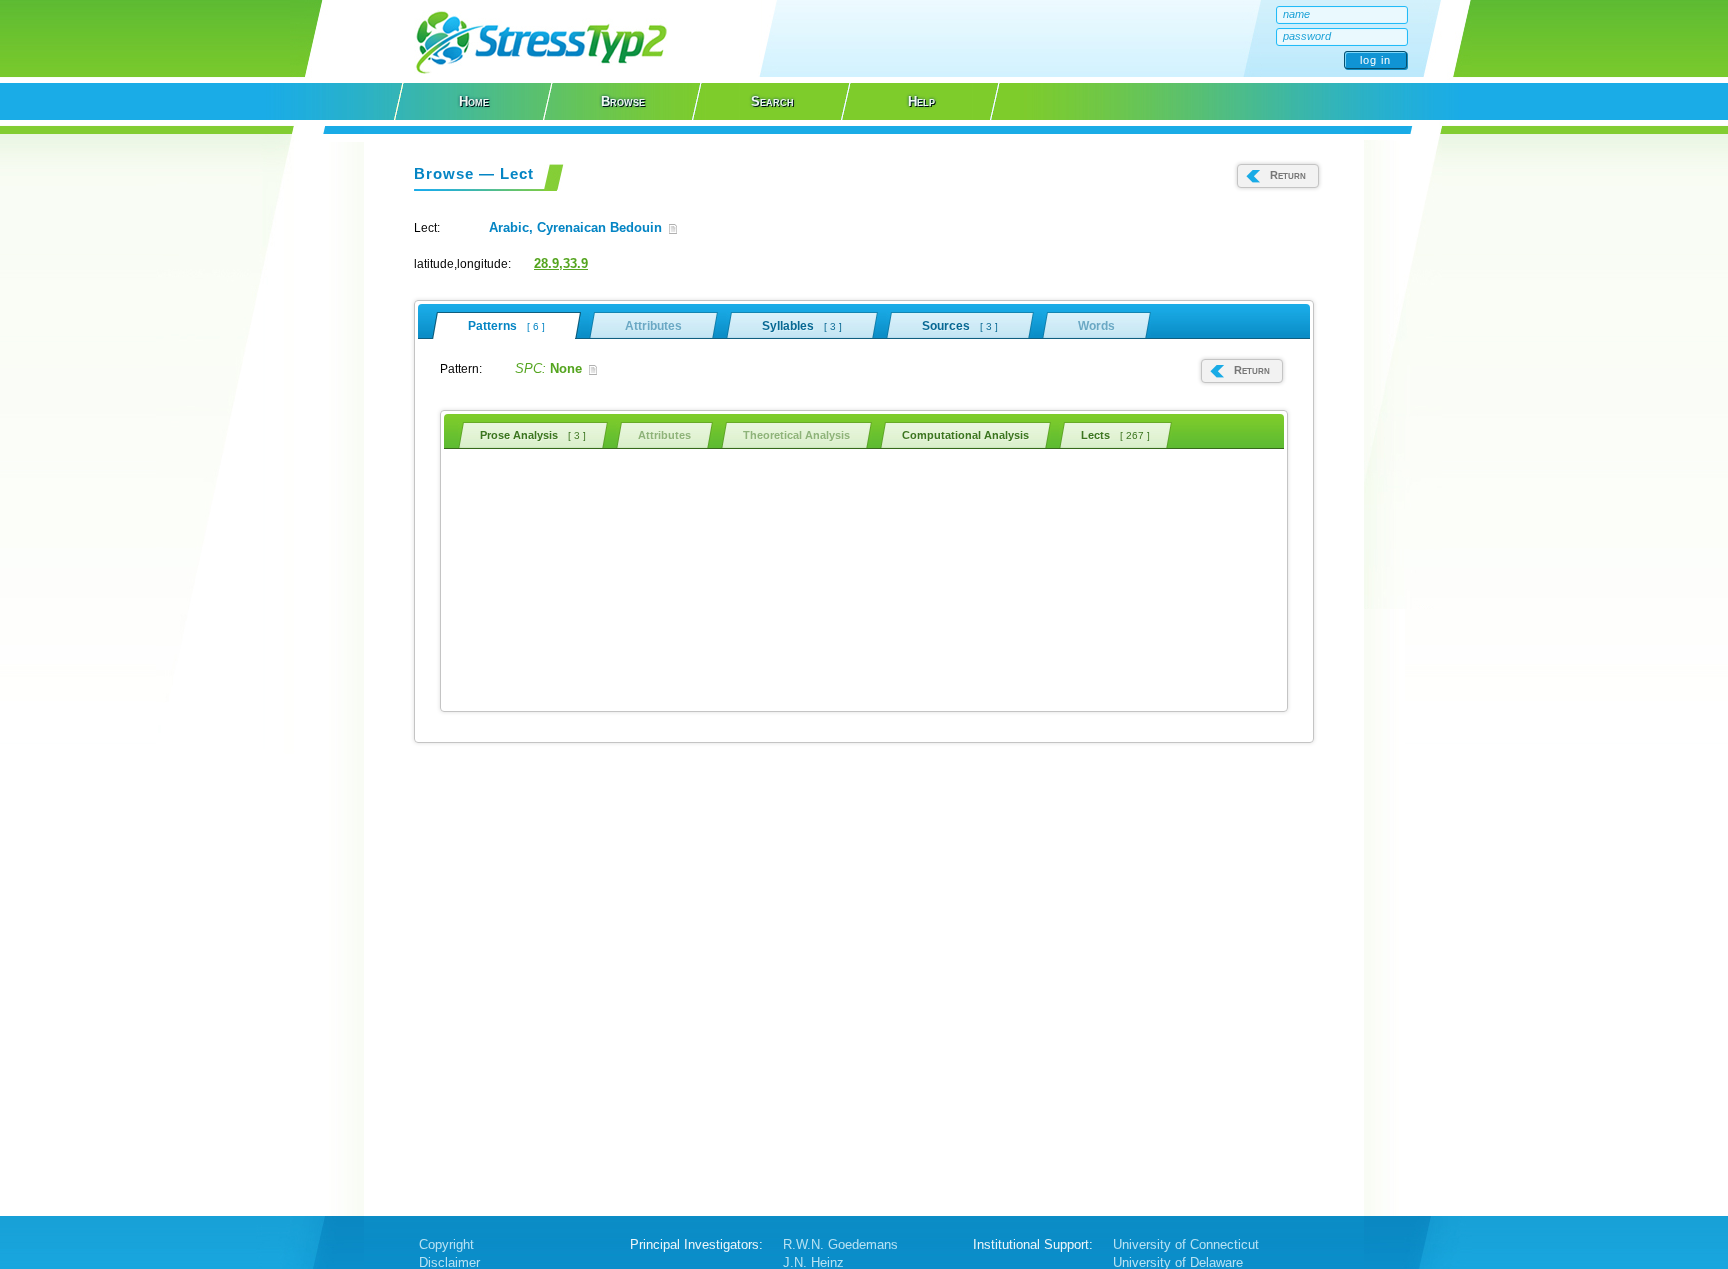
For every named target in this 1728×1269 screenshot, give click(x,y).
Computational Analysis (965, 435)
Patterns (506, 326)
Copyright (446, 1244)
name (1296, 14)
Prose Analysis (533, 435)
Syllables (802, 326)
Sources (960, 326)
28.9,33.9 (561, 263)
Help (921, 101)
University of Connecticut (1186, 1244)
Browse (623, 101)
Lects (1115, 435)
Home (474, 101)
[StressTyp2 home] (541, 72)
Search (772, 101)
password (1307, 36)
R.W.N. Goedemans (840, 1244)
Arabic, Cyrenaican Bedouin (575, 227)
